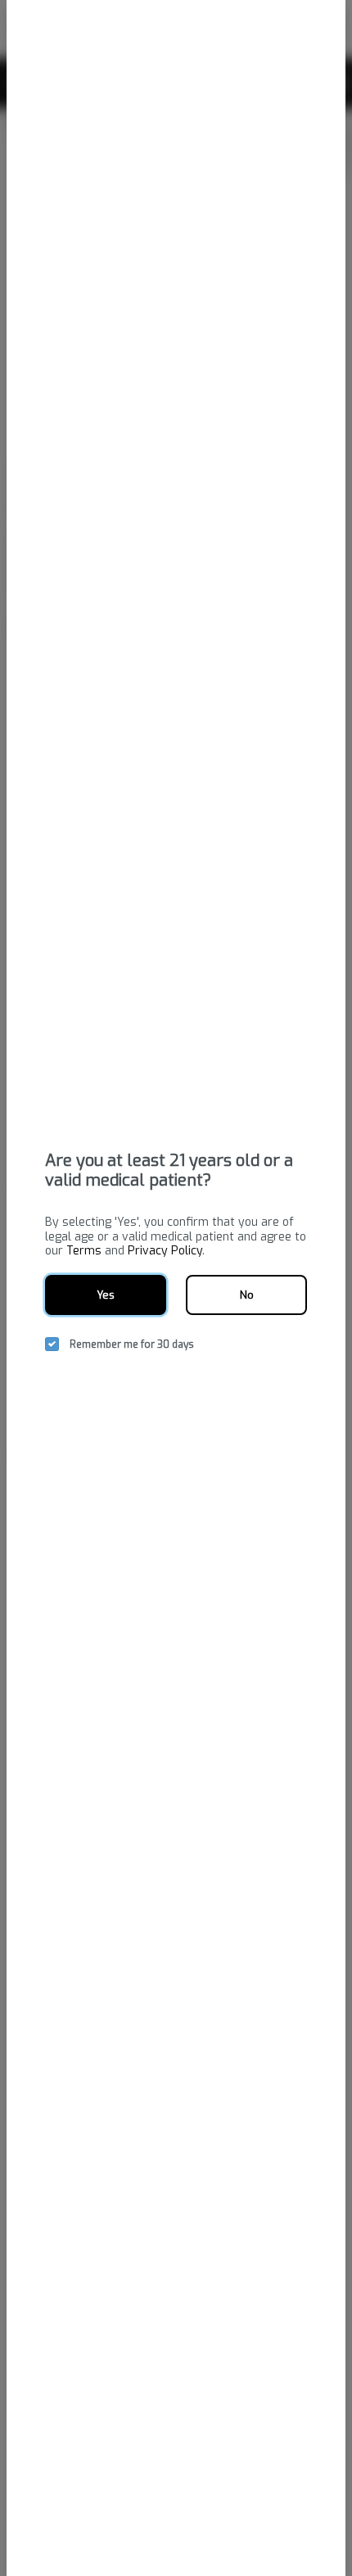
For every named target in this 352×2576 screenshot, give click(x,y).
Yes (106, 1295)
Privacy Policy (165, 1251)
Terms (84, 1251)
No (247, 1295)
